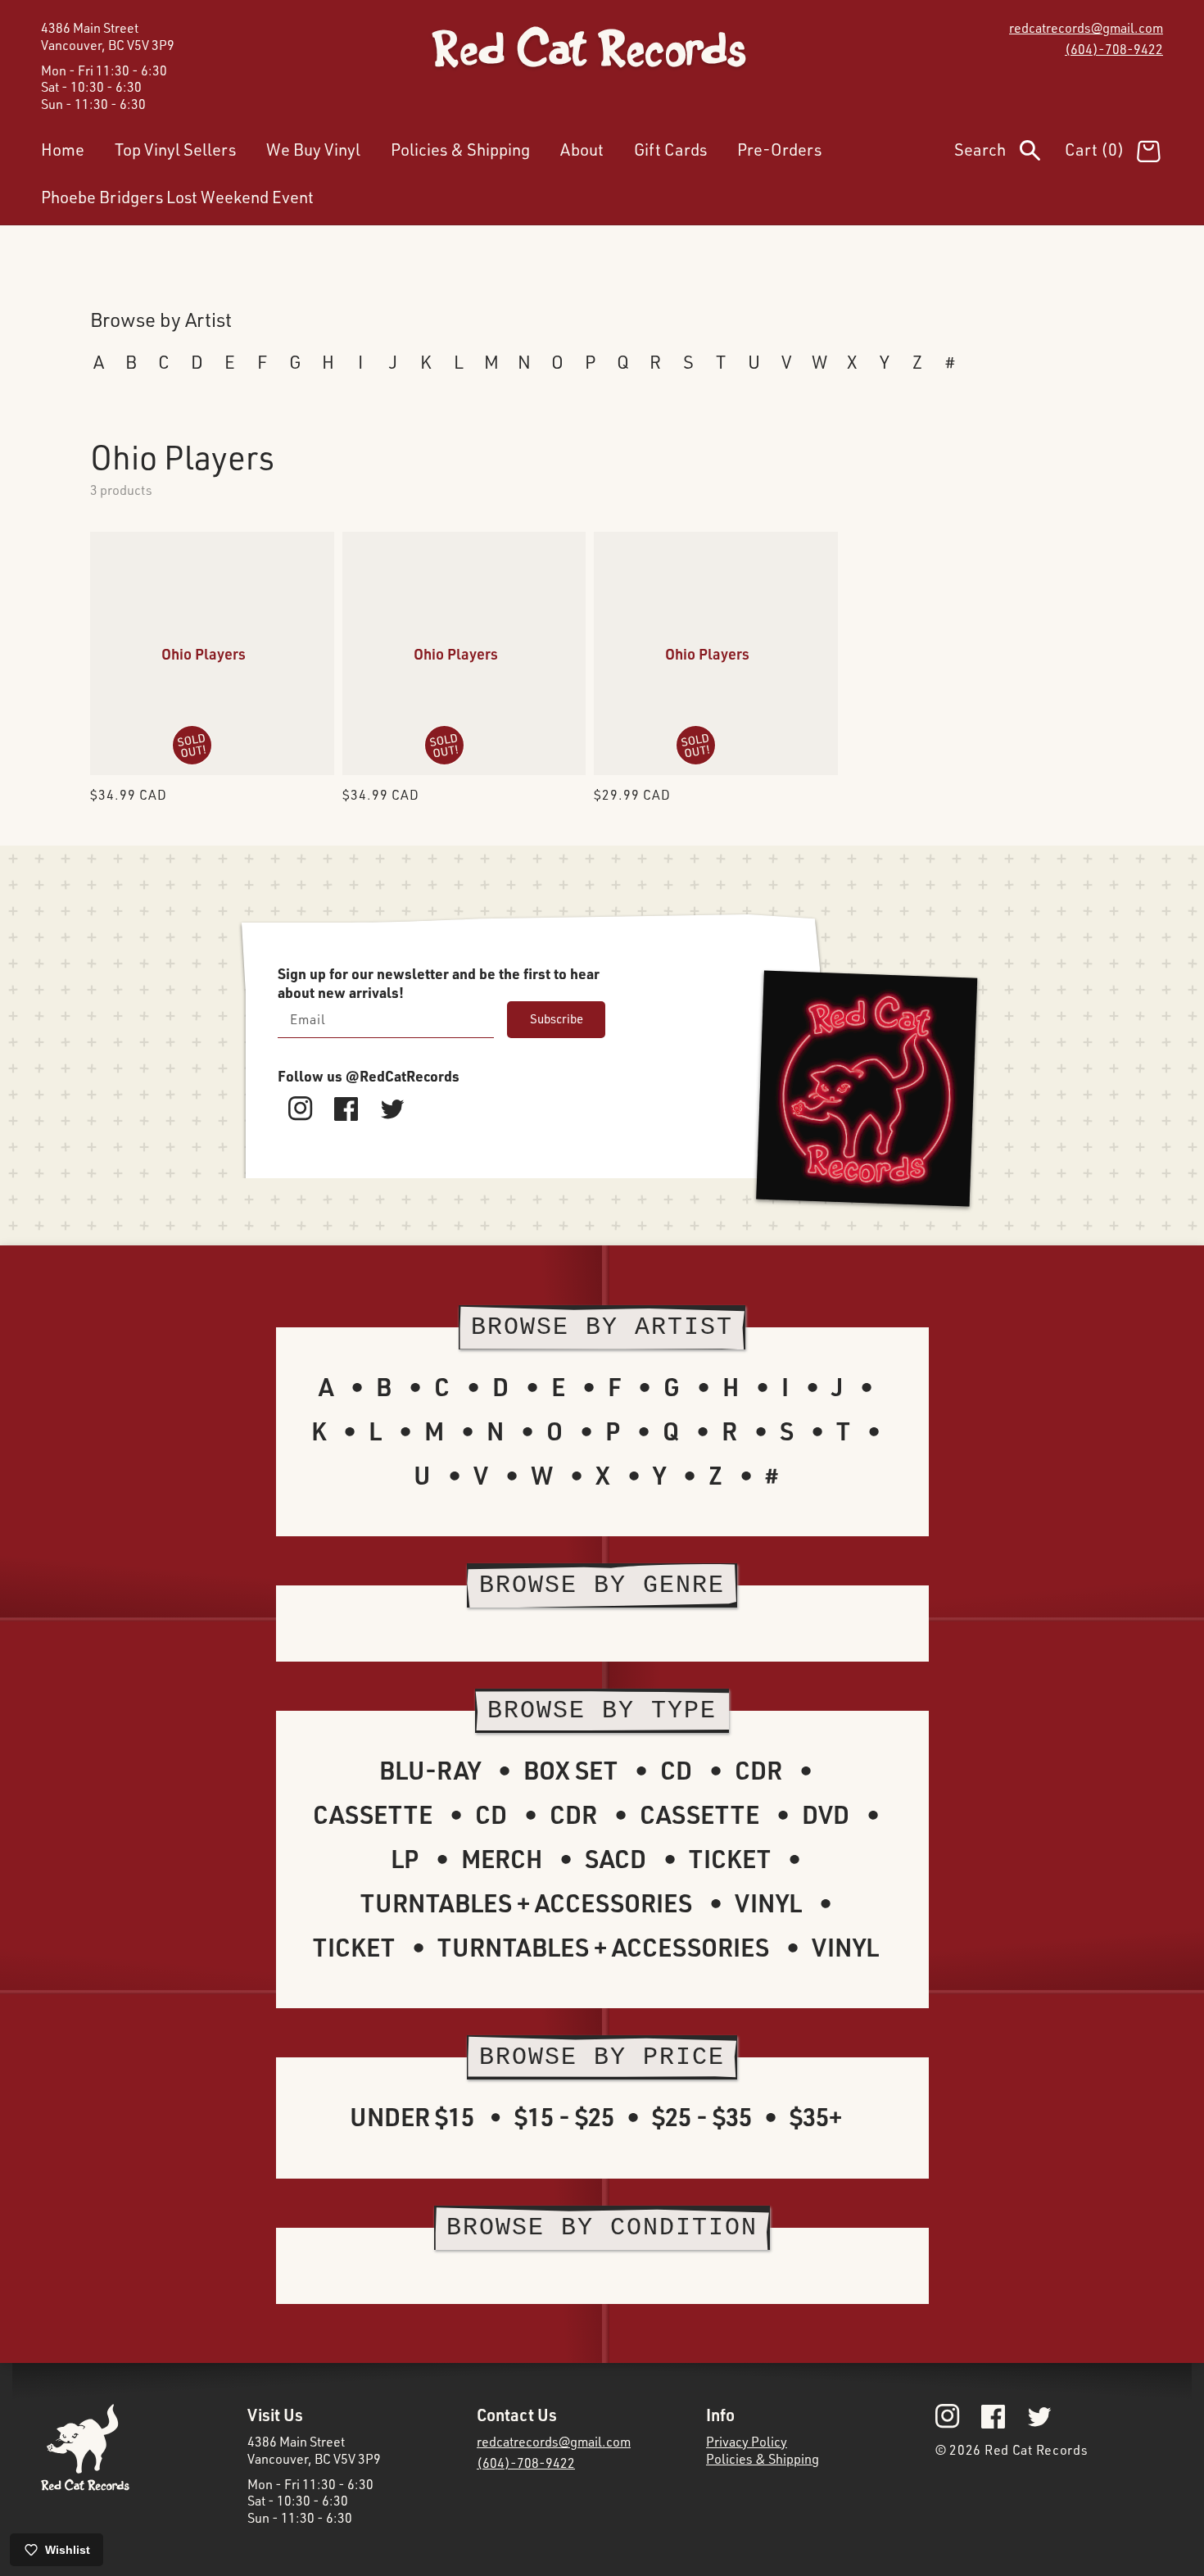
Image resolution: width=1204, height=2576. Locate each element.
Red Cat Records (1037, 2450)
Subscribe (557, 1019)
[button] (1009, 153)
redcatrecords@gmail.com (1086, 28)
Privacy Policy (747, 2442)
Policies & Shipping (763, 2459)
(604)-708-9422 (1114, 49)
